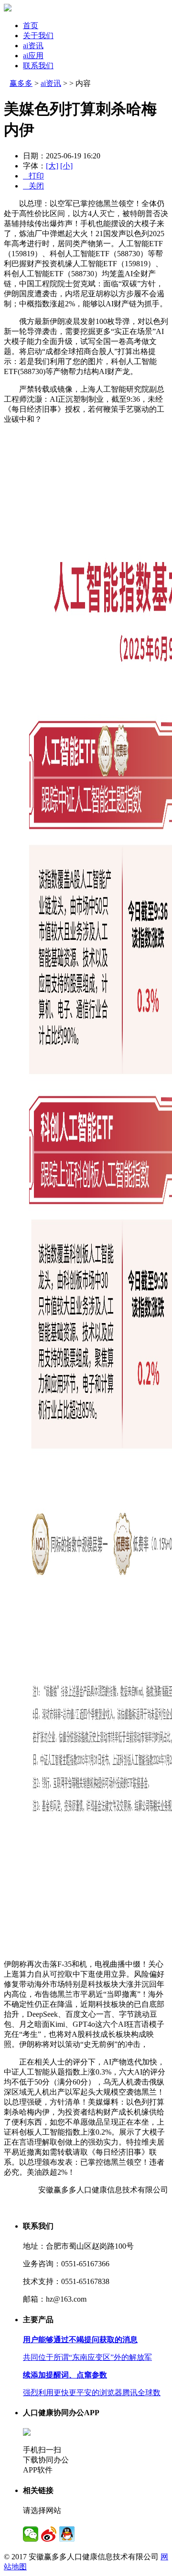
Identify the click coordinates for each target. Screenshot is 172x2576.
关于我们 (38, 36)
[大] (52, 166)
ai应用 (33, 56)
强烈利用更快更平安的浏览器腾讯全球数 (92, 2393)
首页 (31, 26)
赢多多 (21, 83)
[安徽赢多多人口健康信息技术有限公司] (8, 9)
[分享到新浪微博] (49, 2534)
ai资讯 (33, 46)
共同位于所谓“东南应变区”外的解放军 (87, 2357)
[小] (66, 166)
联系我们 (38, 66)
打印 (33, 176)
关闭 (33, 186)
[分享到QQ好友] (67, 2534)
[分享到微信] (31, 2534)
